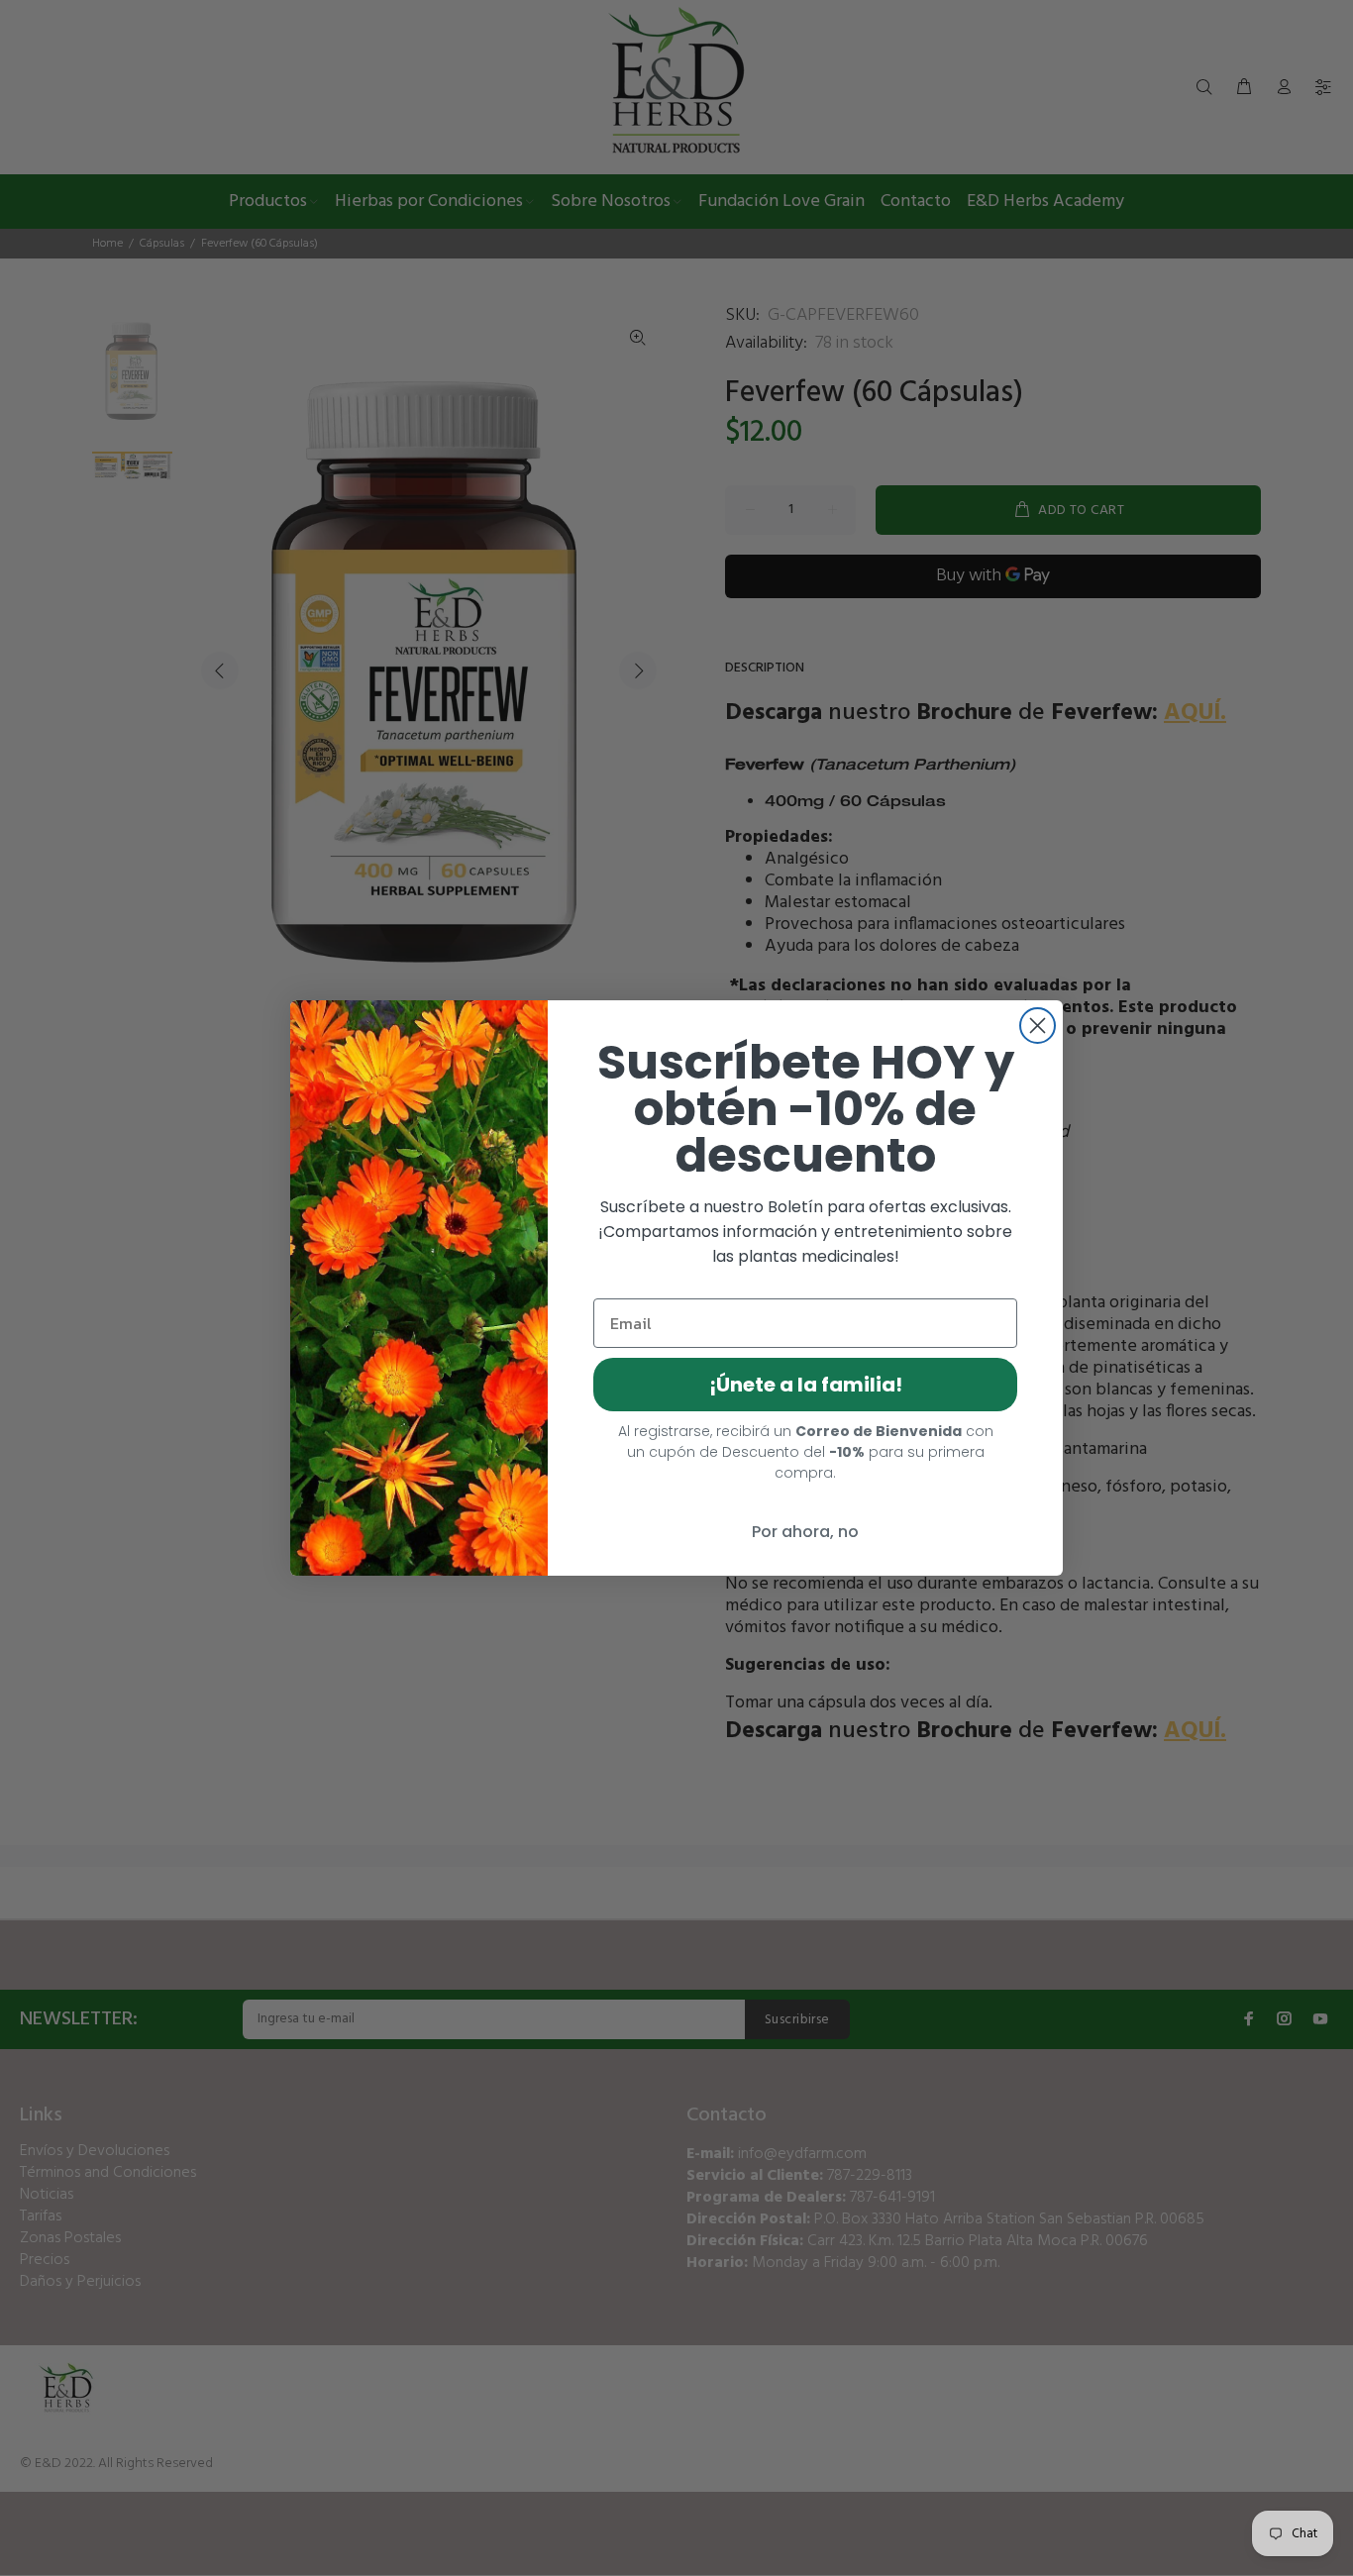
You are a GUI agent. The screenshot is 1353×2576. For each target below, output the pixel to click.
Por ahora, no (805, 1532)
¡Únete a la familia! (806, 1385)
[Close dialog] (1038, 1026)
